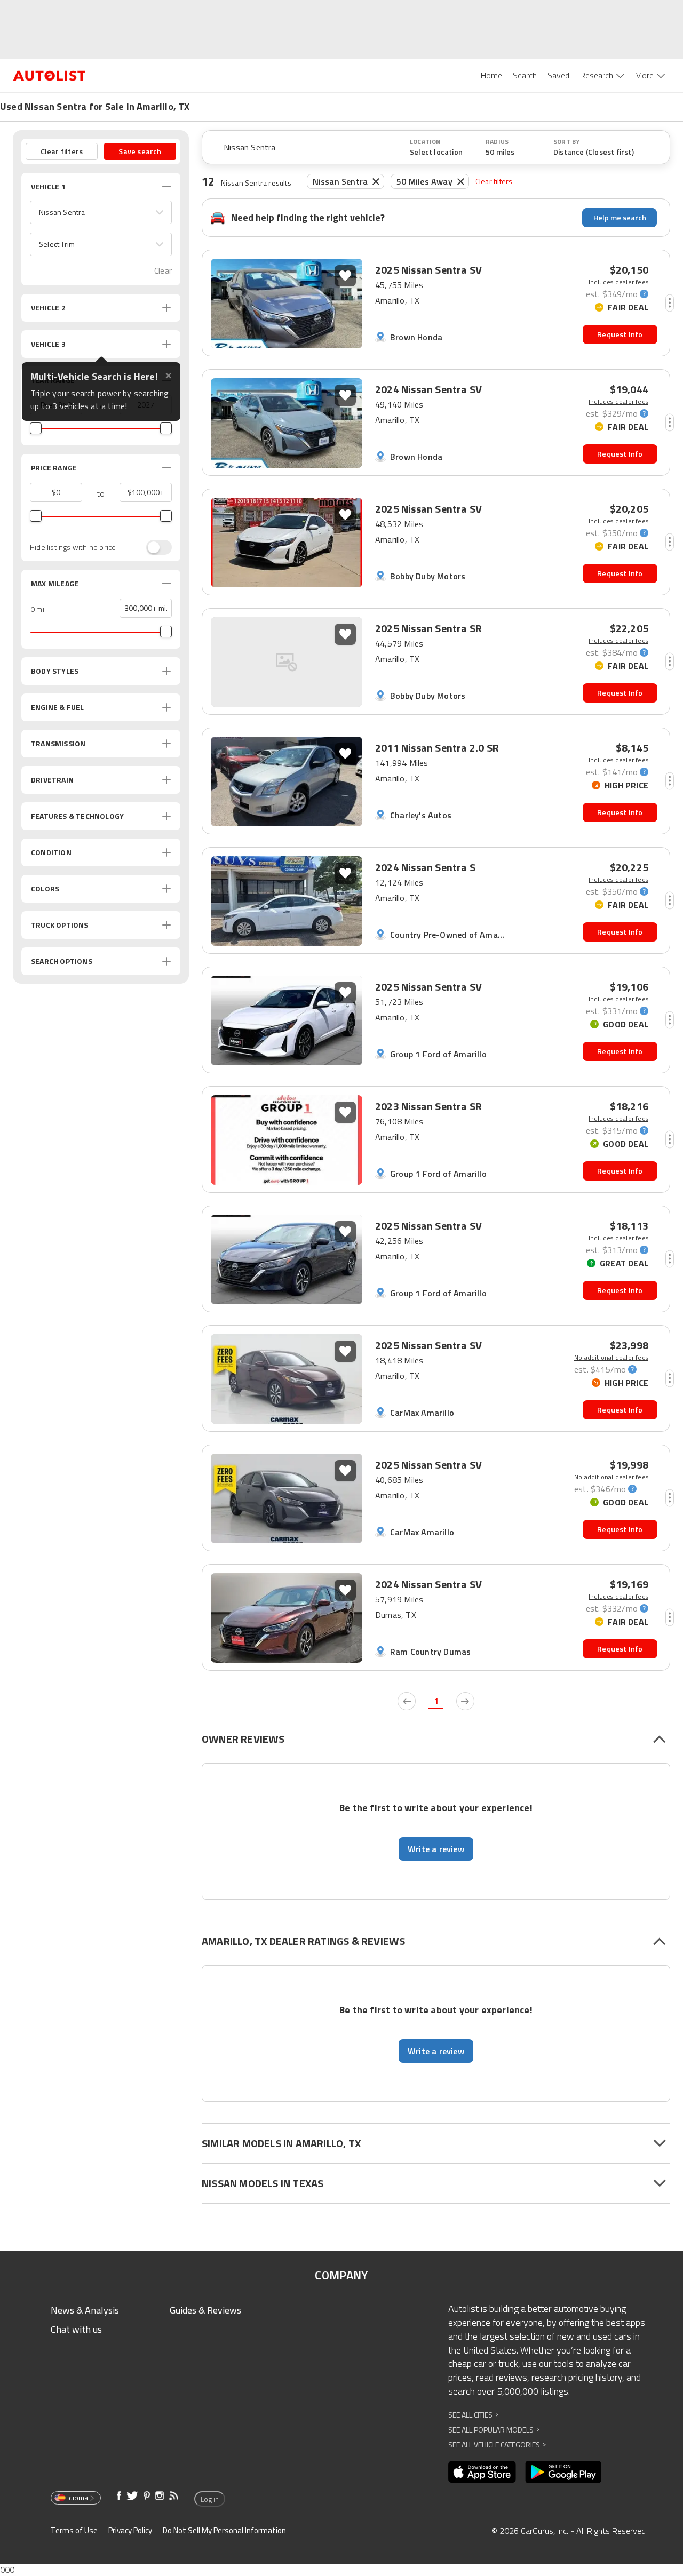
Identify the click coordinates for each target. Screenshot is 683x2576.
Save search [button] (140, 151)
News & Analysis (85, 2310)
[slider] (36, 428)
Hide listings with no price (73, 547)
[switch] (154, 547)
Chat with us (76, 2329)
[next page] (465, 1701)
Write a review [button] (436, 1849)
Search (525, 75)
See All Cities (473, 2415)
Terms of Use (74, 2530)
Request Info (620, 334)
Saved (558, 75)
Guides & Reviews (205, 2310)
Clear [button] (163, 271)
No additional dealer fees (611, 1358)
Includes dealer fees (618, 282)
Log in (210, 2499)
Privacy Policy (130, 2530)
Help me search (620, 217)
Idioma (78, 2498)
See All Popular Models (494, 2430)
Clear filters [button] (62, 151)
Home (491, 75)
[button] (101, 212)
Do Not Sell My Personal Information (224, 2530)
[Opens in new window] (482, 2472)
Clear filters (494, 181)
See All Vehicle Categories (497, 2445)
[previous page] (407, 1701)
